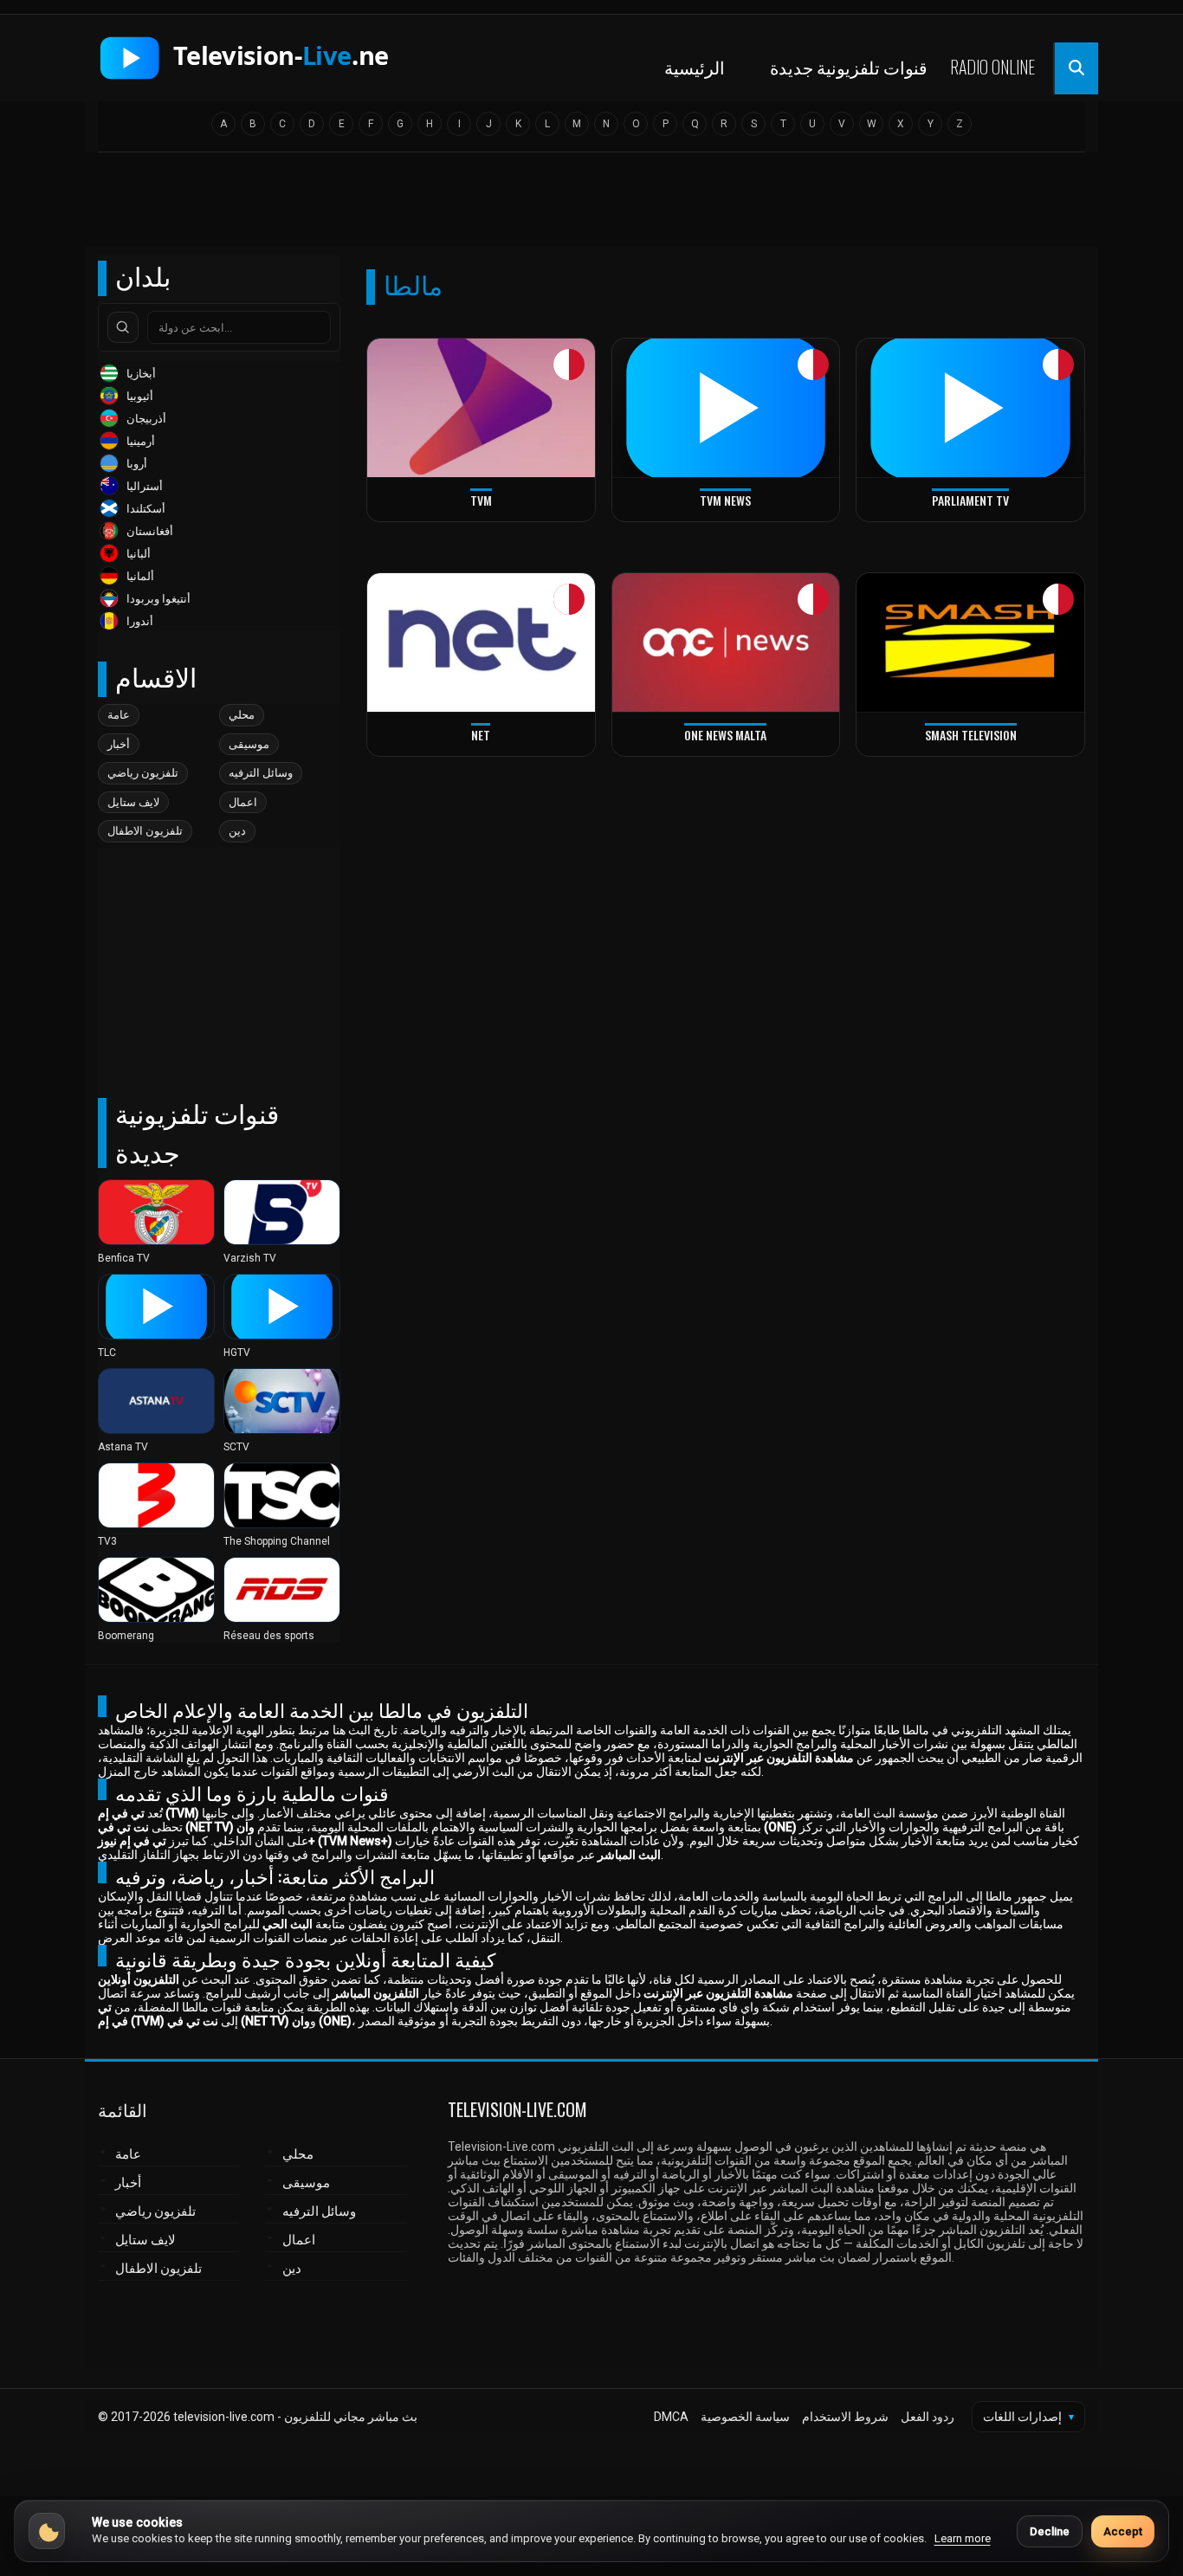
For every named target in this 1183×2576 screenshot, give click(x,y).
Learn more (963, 2538)
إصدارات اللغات (1028, 2417)
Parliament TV (970, 500)
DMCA (671, 2417)
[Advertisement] (591, 205)
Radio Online (992, 67)
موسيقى (249, 744)
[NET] (481, 643)
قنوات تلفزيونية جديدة (849, 67)
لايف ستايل (133, 802)
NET (481, 735)
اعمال (243, 802)
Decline (1050, 2531)
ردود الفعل (928, 2417)
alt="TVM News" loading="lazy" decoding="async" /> (697, 518)
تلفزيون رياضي (143, 773)
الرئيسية (695, 67)
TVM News (725, 500)
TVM (481, 500)
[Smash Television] (970, 643)
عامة (119, 715)
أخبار (119, 744)
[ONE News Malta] (726, 643)
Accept (1123, 2531)
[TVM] (481, 408)
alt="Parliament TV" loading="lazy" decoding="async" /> (951, 518)
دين (237, 831)
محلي (242, 715)
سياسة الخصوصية (745, 2417)
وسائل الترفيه (261, 773)
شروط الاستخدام (845, 2417)
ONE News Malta (725, 735)
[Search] (123, 327)
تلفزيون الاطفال (145, 831)
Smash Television (971, 735)
